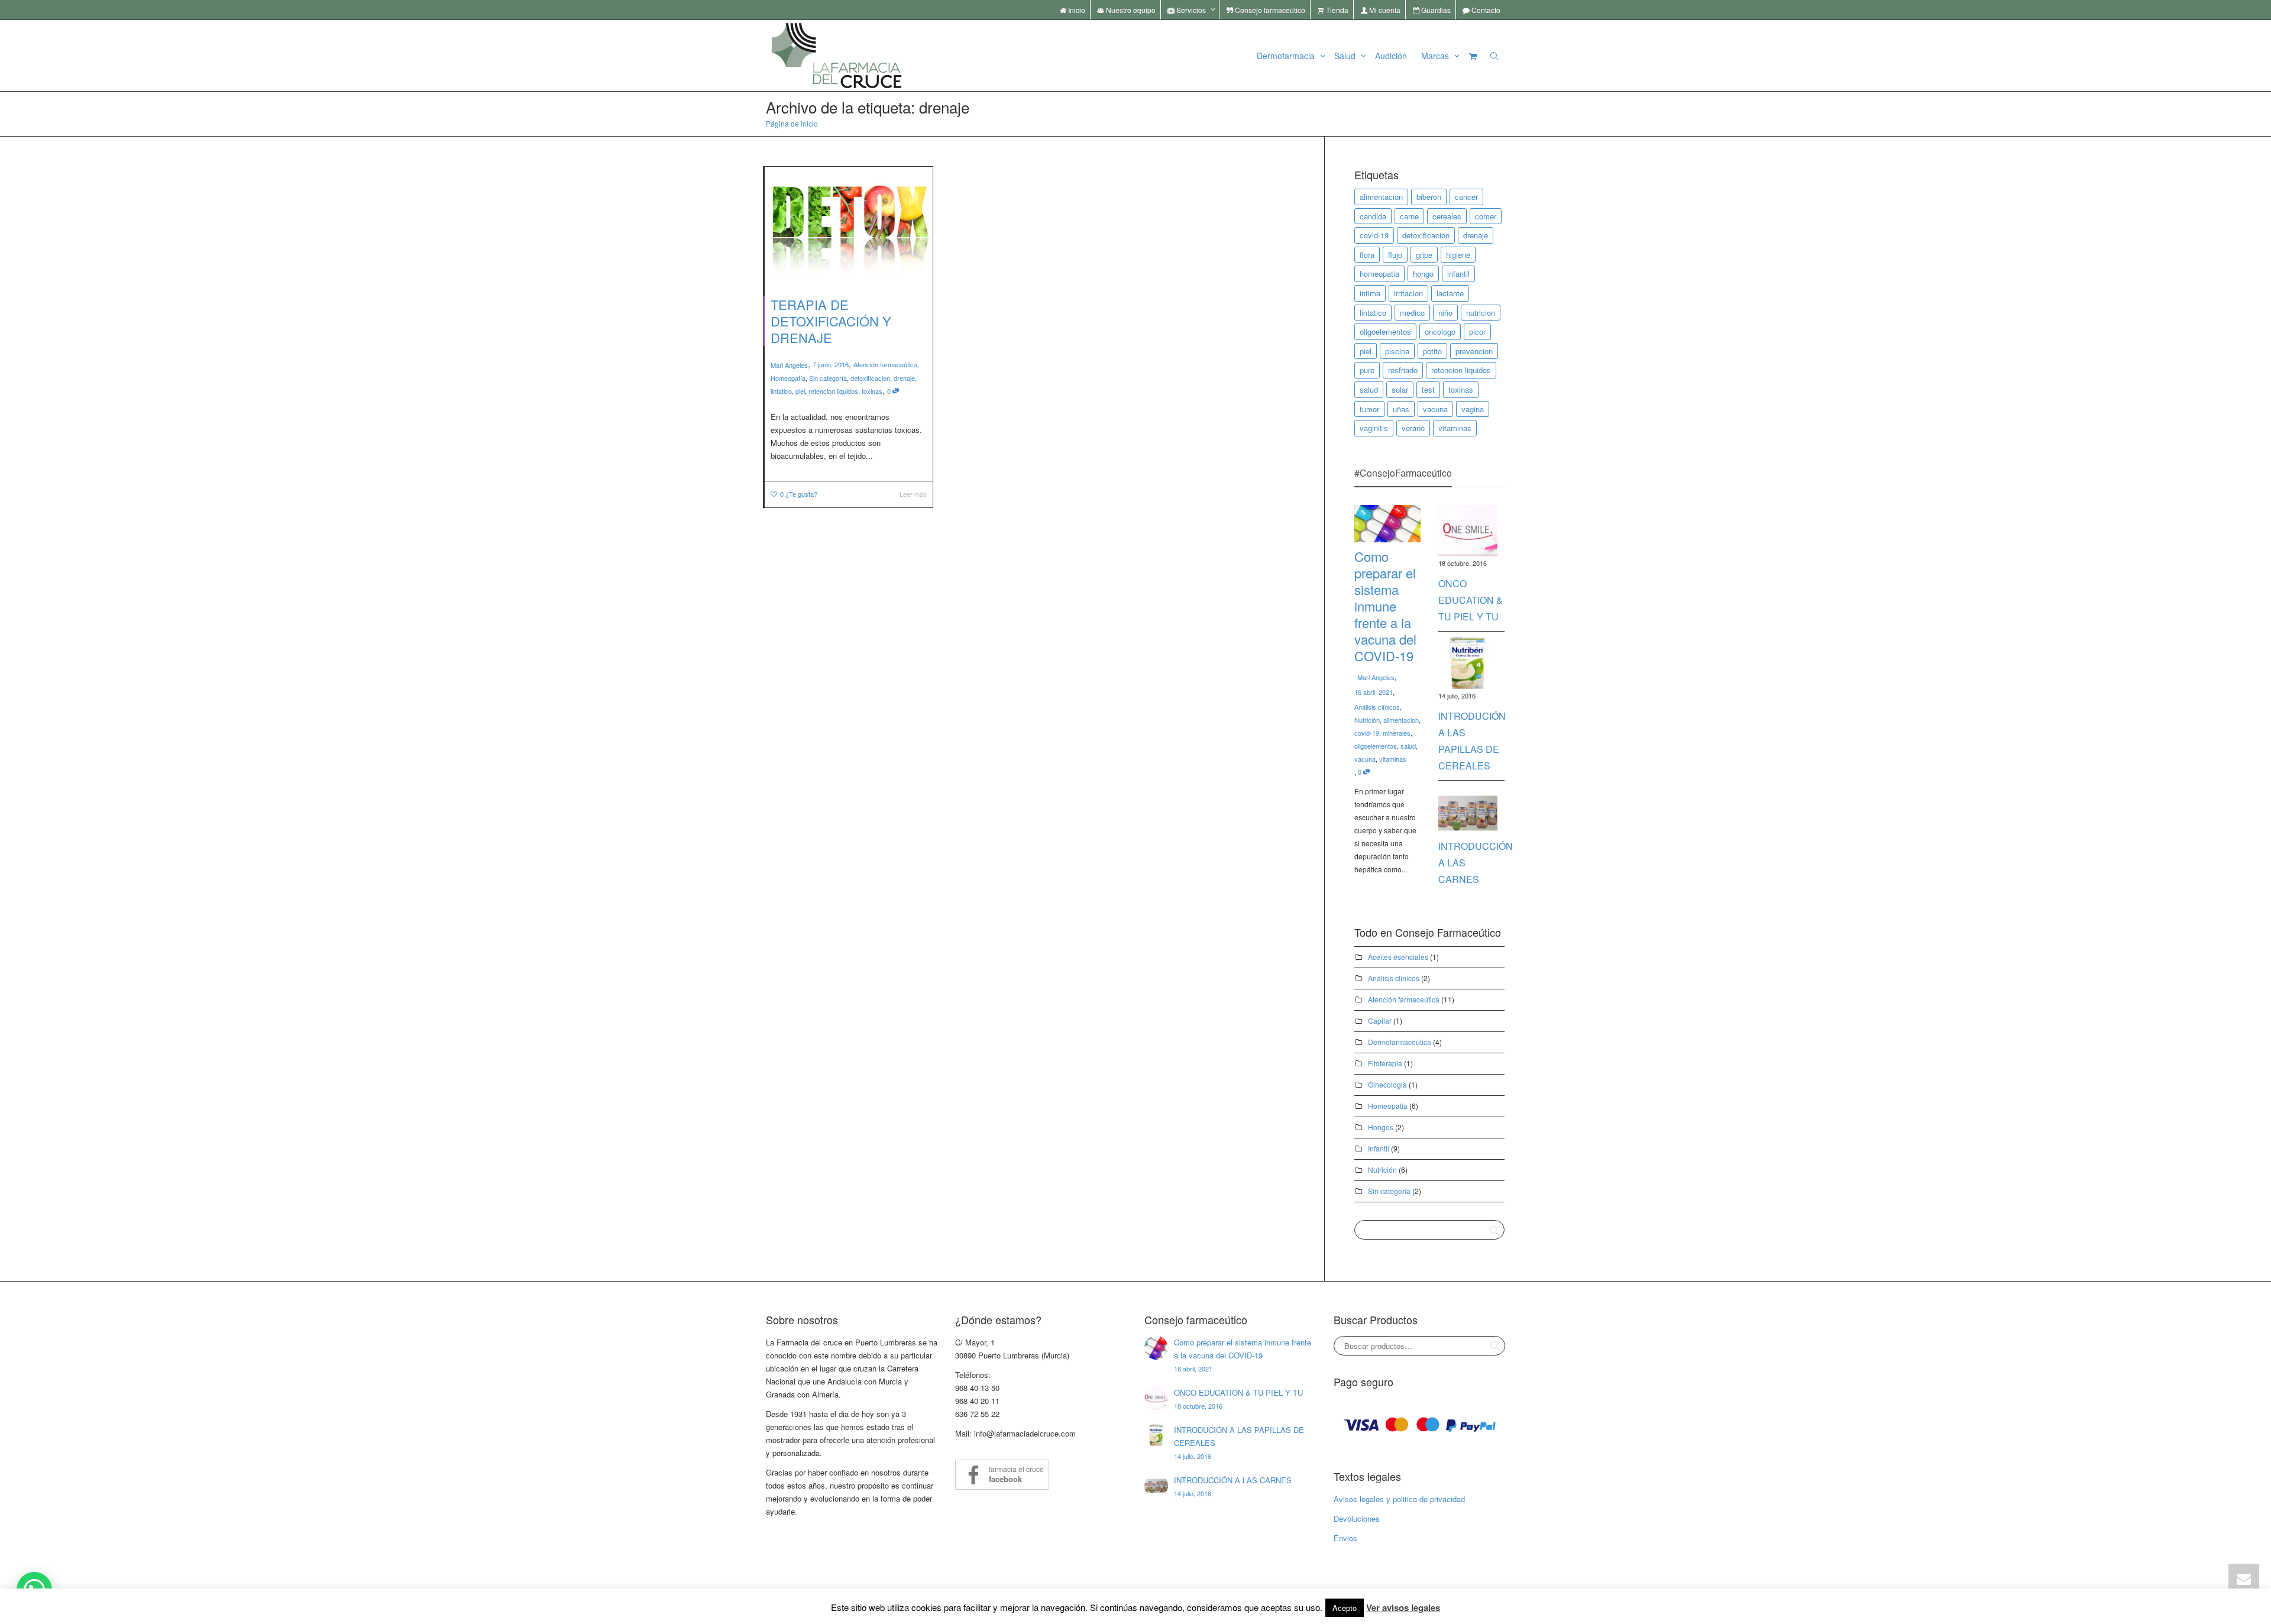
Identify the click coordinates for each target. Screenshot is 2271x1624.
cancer (1466, 197)
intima (1370, 293)
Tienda (1336, 10)
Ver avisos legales (1403, 1607)
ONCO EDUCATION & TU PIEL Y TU (1471, 600)
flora (1367, 255)
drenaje (904, 378)
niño (1445, 313)
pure (1367, 370)
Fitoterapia (1385, 1063)
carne (1409, 216)
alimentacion (1381, 197)
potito (1432, 351)
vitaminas (1455, 428)
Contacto (1485, 10)
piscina (1397, 351)
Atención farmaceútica (885, 364)
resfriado (1403, 370)
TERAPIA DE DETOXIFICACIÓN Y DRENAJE (831, 321)
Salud (1346, 56)
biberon (1429, 197)
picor (1477, 331)
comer (1486, 216)
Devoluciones (1357, 1518)
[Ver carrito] (1473, 56)
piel (800, 391)
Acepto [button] (1345, 1608)
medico (1412, 313)
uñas (1401, 409)
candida (1373, 216)
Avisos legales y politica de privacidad (1399, 1499)
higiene (1458, 255)
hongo (1423, 274)
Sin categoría (828, 378)
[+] (849, 223)
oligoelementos (1385, 331)
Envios (1345, 1538)
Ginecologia (1387, 1084)
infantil (1458, 274)
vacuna (1435, 409)
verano (1413, 428)
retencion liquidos (833, 391)
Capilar (1380, 1020)
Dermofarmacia (1287, 56)
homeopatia (1379, 274)
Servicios (1191, 10)
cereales (1447, 216)
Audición (1391, 56)
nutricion (1481, 313)
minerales (1397, 733)
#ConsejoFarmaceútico (1403, 473)
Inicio (1076, 10)
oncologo (1440, 331)
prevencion (1474, 351)
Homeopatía (788, 378)
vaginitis (1374, 428)
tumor (1369, 409)
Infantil (1379, 1148)
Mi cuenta (1384, 10)
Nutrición (1367, 720)
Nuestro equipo (1130, 10)
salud (1369, 389)
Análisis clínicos (1377, 707)
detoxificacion (870, 378)
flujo (1395, 255)
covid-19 (1374, 235)
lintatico (781, 391)
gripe (1424, 255)
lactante (1450, 293)
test (1428, 389)
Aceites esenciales (1398, 957)
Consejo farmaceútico (1269, 10)
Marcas (1436, 56)
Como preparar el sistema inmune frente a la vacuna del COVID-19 (1385, 606)
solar (1400, 389)
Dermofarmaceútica (1400, 1042)
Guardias (1435, 10)
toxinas (872, 391)
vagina (1473, 409)
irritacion (1408, 293)
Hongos (1381, 1127)
